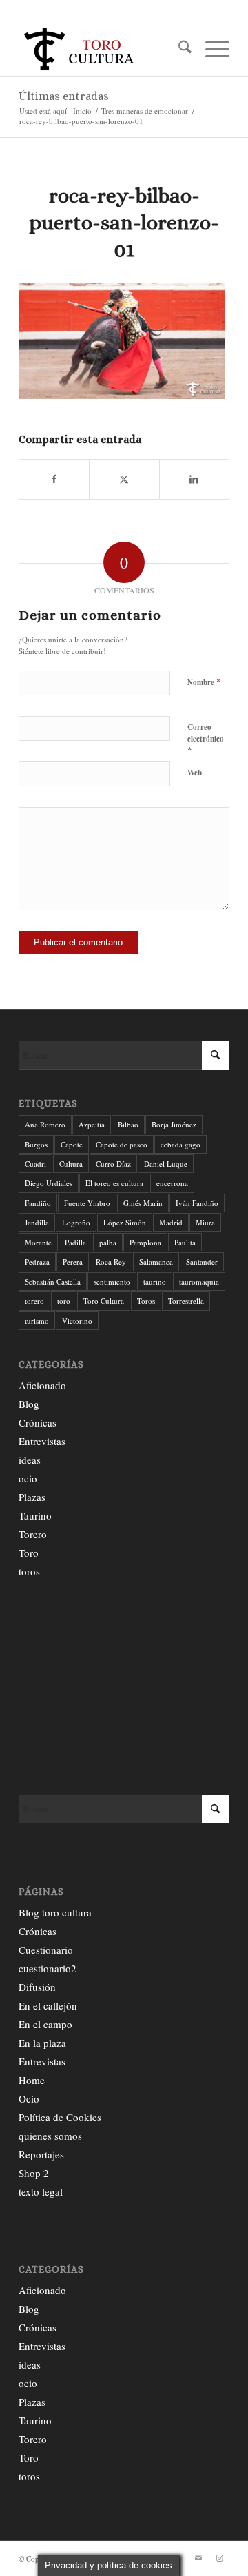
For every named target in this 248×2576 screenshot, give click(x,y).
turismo (37, 1321)
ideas (30, 1460)
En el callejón (48, 2005)
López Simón (125, 1222)
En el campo (45, 2024)
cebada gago (180, 1144)
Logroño (76, 1222)
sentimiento (112, 1281)
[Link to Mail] (198, 2558)
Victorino (77, 1321)
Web (195, 773)
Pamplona (145, 1242)
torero (34, 1301)
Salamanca (156, 1261)
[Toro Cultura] (103, 49)
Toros (146, 1301)
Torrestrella (186, 1301)
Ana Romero (45, 1124)
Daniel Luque (166, 1164)
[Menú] (210, 49)
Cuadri (35, 1164)
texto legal (41, 2191)
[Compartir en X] (124, 479)
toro (64, 1301)
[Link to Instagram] (219, 2558)
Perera (73, 1261)
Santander (202, 1261)
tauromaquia (199, 1281)
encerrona (172, 1183)
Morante (38, 1242)
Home (32, 2080)
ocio (28, 1478)
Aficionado (42, 1385)
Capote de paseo (122, 1144)
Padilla (75, 1242)
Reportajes (41, 2154)
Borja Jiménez (174, 1124)
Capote (72, 1144)
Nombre (204, 682)
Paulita (185, 1242)
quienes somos (50, 2136)
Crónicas (38, 1422)
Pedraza (37, 1261)
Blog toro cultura (55, 1912)
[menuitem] (178, 49)
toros (29, 1571)
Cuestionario (46, 1950)
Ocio (29, 2098)
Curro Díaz (113, 1164)
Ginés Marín (143, 1203)
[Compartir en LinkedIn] (194, 479)
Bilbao (128, 1124)
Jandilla (37, 1222)
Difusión (37, 1987)
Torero (33, 1534)
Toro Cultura (104, 1301)
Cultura (71, 1164)
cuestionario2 (48, 1968)
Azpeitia (92, 1124)
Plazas (32, 1497)
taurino (155, 1281)
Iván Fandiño (197, 1203)
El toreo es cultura (114, 1183)
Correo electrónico (206, 739)
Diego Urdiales (49, 1183)
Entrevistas (42, 1441)
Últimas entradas (64, 96)
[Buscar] (178, 49)
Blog (29, 1404)
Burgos (36, 1144)
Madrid (171, 1222)
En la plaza (42, 2043)
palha (108, 1242)
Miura (205, 1222)
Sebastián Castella (53, 1281)
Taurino (35, 1515)
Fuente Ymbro (87, 1203)
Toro (29, 1553)
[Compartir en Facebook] (54, 479)
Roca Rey (111, 1261)
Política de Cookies (60, 2117)
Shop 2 (34, 2173)
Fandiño (38, 1203)
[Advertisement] (124, 1688)
